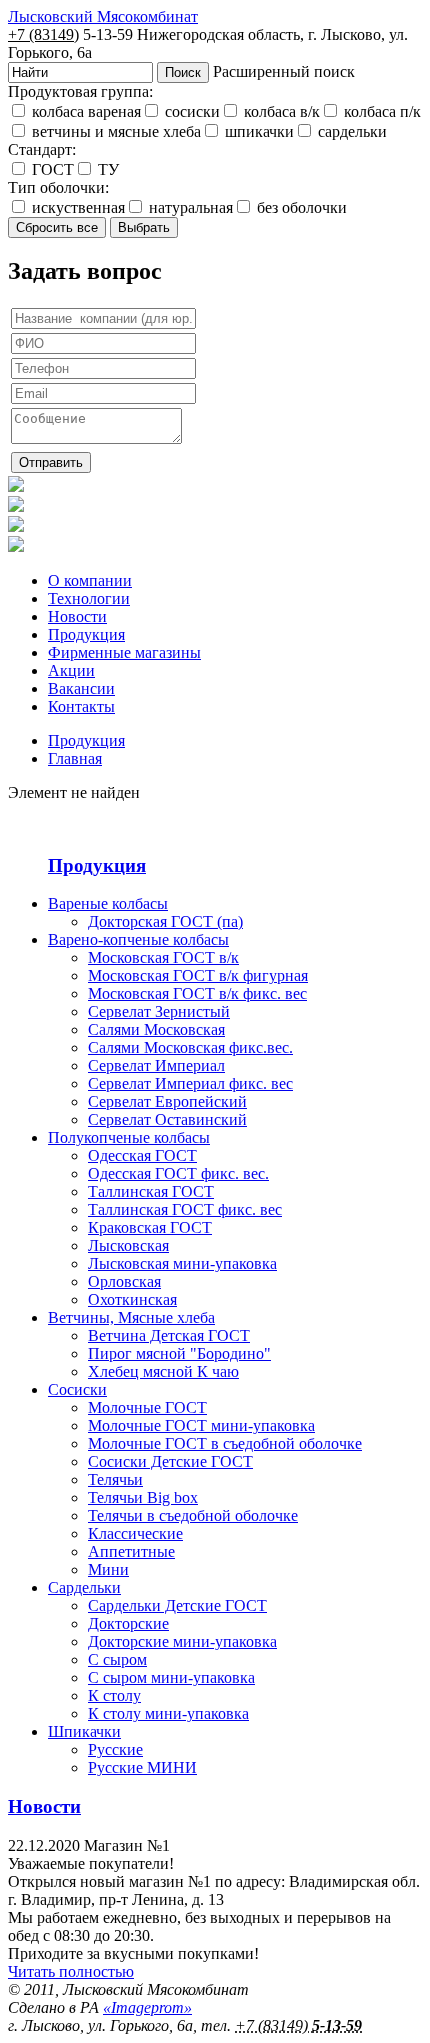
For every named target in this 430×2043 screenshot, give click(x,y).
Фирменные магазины (124, 652)
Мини (108, 1569)
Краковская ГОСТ (150, 1227)
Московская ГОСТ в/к (163, 957)
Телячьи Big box (143, 1497)
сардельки (350, 131)
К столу (114, 1695)
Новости (77, 616)
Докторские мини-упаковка (182, 1641)
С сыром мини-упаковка (171, 1677)
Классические (135, 1533)
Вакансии (81, 688)
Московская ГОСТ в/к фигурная (198, 975)
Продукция (86, 634)
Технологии (89, 598)
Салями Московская (156, 1029)
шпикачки (257, 131)
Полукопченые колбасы (129, 1137)
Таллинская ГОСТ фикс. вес (185, 1209)
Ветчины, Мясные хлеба (131, 1317)
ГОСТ (51, 169)
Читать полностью (71, 1971)
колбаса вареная (84, 111)
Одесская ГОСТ (142, 1155)
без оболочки (300, 207)
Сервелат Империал (156, 1065)
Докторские (128, 1623)
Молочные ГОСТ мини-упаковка (201, 1425)
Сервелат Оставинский (167, 1119)
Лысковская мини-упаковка (182, 1263)
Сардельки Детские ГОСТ (177, 1605)
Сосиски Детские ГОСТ (170, 1461)
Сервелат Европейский (167, 1101)
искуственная (76, 207)
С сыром (117, 1659)
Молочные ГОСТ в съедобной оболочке (225, 1443)
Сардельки (84, 1587)
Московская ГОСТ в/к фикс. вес (197, 993)
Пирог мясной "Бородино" (179, 1353)
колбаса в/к (280, 111)
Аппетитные (131, 1551)
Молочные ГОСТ (147, 1407)
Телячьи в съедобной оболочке (193, 1515)
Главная (75, 758)
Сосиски (77, 1389)
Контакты (81, 706)
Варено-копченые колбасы (138, 939)
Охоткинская (132, 1299)
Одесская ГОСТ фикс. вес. (178, 1173)
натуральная (189, 207)
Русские (115, 1749)
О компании (90, 580)
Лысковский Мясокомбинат (103, 16)
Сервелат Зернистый (159, 1011)
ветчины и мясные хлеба (114, 131)
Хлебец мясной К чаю (163, 1371)
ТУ (106, 169)
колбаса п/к (380, 111)
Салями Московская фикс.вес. (190, 1047)
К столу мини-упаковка (168, 1713)
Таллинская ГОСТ (151, 1191)
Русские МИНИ (142, 1767)
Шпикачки (84, 1731)
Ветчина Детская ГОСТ (169, 1335)
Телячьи (115, 1479)
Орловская (124, 1281)
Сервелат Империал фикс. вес (190, 1083)
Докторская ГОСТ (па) (165, 921)
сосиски (190, 111)
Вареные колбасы (108, 903)
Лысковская (128, 1245)
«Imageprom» (147, 2007)
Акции (71, 670)
